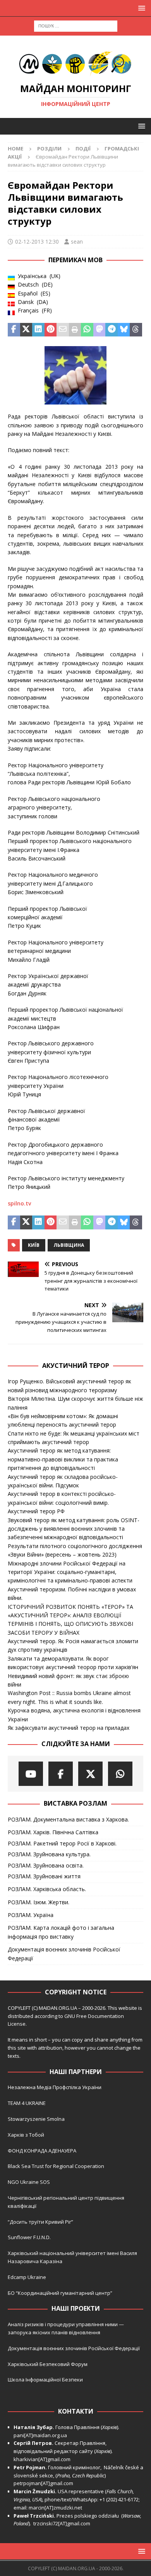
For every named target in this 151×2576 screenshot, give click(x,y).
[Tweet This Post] (26, 330)
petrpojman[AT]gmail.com (43, 2483)
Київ (34, 1245)
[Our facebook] (61, 1774)
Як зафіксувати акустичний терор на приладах (69, 1728)
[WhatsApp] (120, 1774)
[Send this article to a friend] (63, 330)
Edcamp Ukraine (27, 2277)
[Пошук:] (76, 25)
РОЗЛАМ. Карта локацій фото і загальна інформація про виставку (61, 1932)
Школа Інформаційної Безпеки (45, 2380)
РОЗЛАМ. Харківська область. (47, 1889)
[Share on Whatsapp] (87, 330)
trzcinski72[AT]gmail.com (63, 2523)
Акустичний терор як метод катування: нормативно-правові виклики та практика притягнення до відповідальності (63, 1459)
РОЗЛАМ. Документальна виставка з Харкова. (68, 1819)
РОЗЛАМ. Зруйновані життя (44, 1876)
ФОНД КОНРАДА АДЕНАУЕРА (43, 2151)
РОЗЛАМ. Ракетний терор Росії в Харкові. (62, 1843)
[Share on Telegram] (112, 330)
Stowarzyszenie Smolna (36, 2119)
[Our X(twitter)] (90, 1774)
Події (83, 149)
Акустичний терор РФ (36, 1511)
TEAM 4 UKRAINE (27, 2103)
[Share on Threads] (136, 330)
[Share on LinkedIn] (38, 330)
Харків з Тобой (26, 2135)
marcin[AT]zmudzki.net (55, 2508)
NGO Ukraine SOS (29, 2182)
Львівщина (69, 1245)
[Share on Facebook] (14, 330)
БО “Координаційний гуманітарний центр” (60, 2293)
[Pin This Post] (51, 330)
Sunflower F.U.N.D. (29, 2237)
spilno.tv (19, 1203)
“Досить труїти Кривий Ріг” (40, 2222)
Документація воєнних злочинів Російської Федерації (64, 1954)
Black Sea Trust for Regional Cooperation (56, 2166)
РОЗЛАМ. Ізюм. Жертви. (39, 1902)
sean (77, 242)
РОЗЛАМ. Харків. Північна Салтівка (53, 1832)
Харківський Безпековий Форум (48, 2364)
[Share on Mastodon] (100, 330)
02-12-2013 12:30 (37, 242)
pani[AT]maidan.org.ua (40, 2435)
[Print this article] (75, 330)
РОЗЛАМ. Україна (31, 1915)
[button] (140, 8)
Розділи (49, 149)
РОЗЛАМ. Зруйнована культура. (49, 1854)
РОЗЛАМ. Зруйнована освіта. (46, 1865)
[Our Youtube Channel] (31, 1774)
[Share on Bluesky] (124, 330)
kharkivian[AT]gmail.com (42, 2459)
